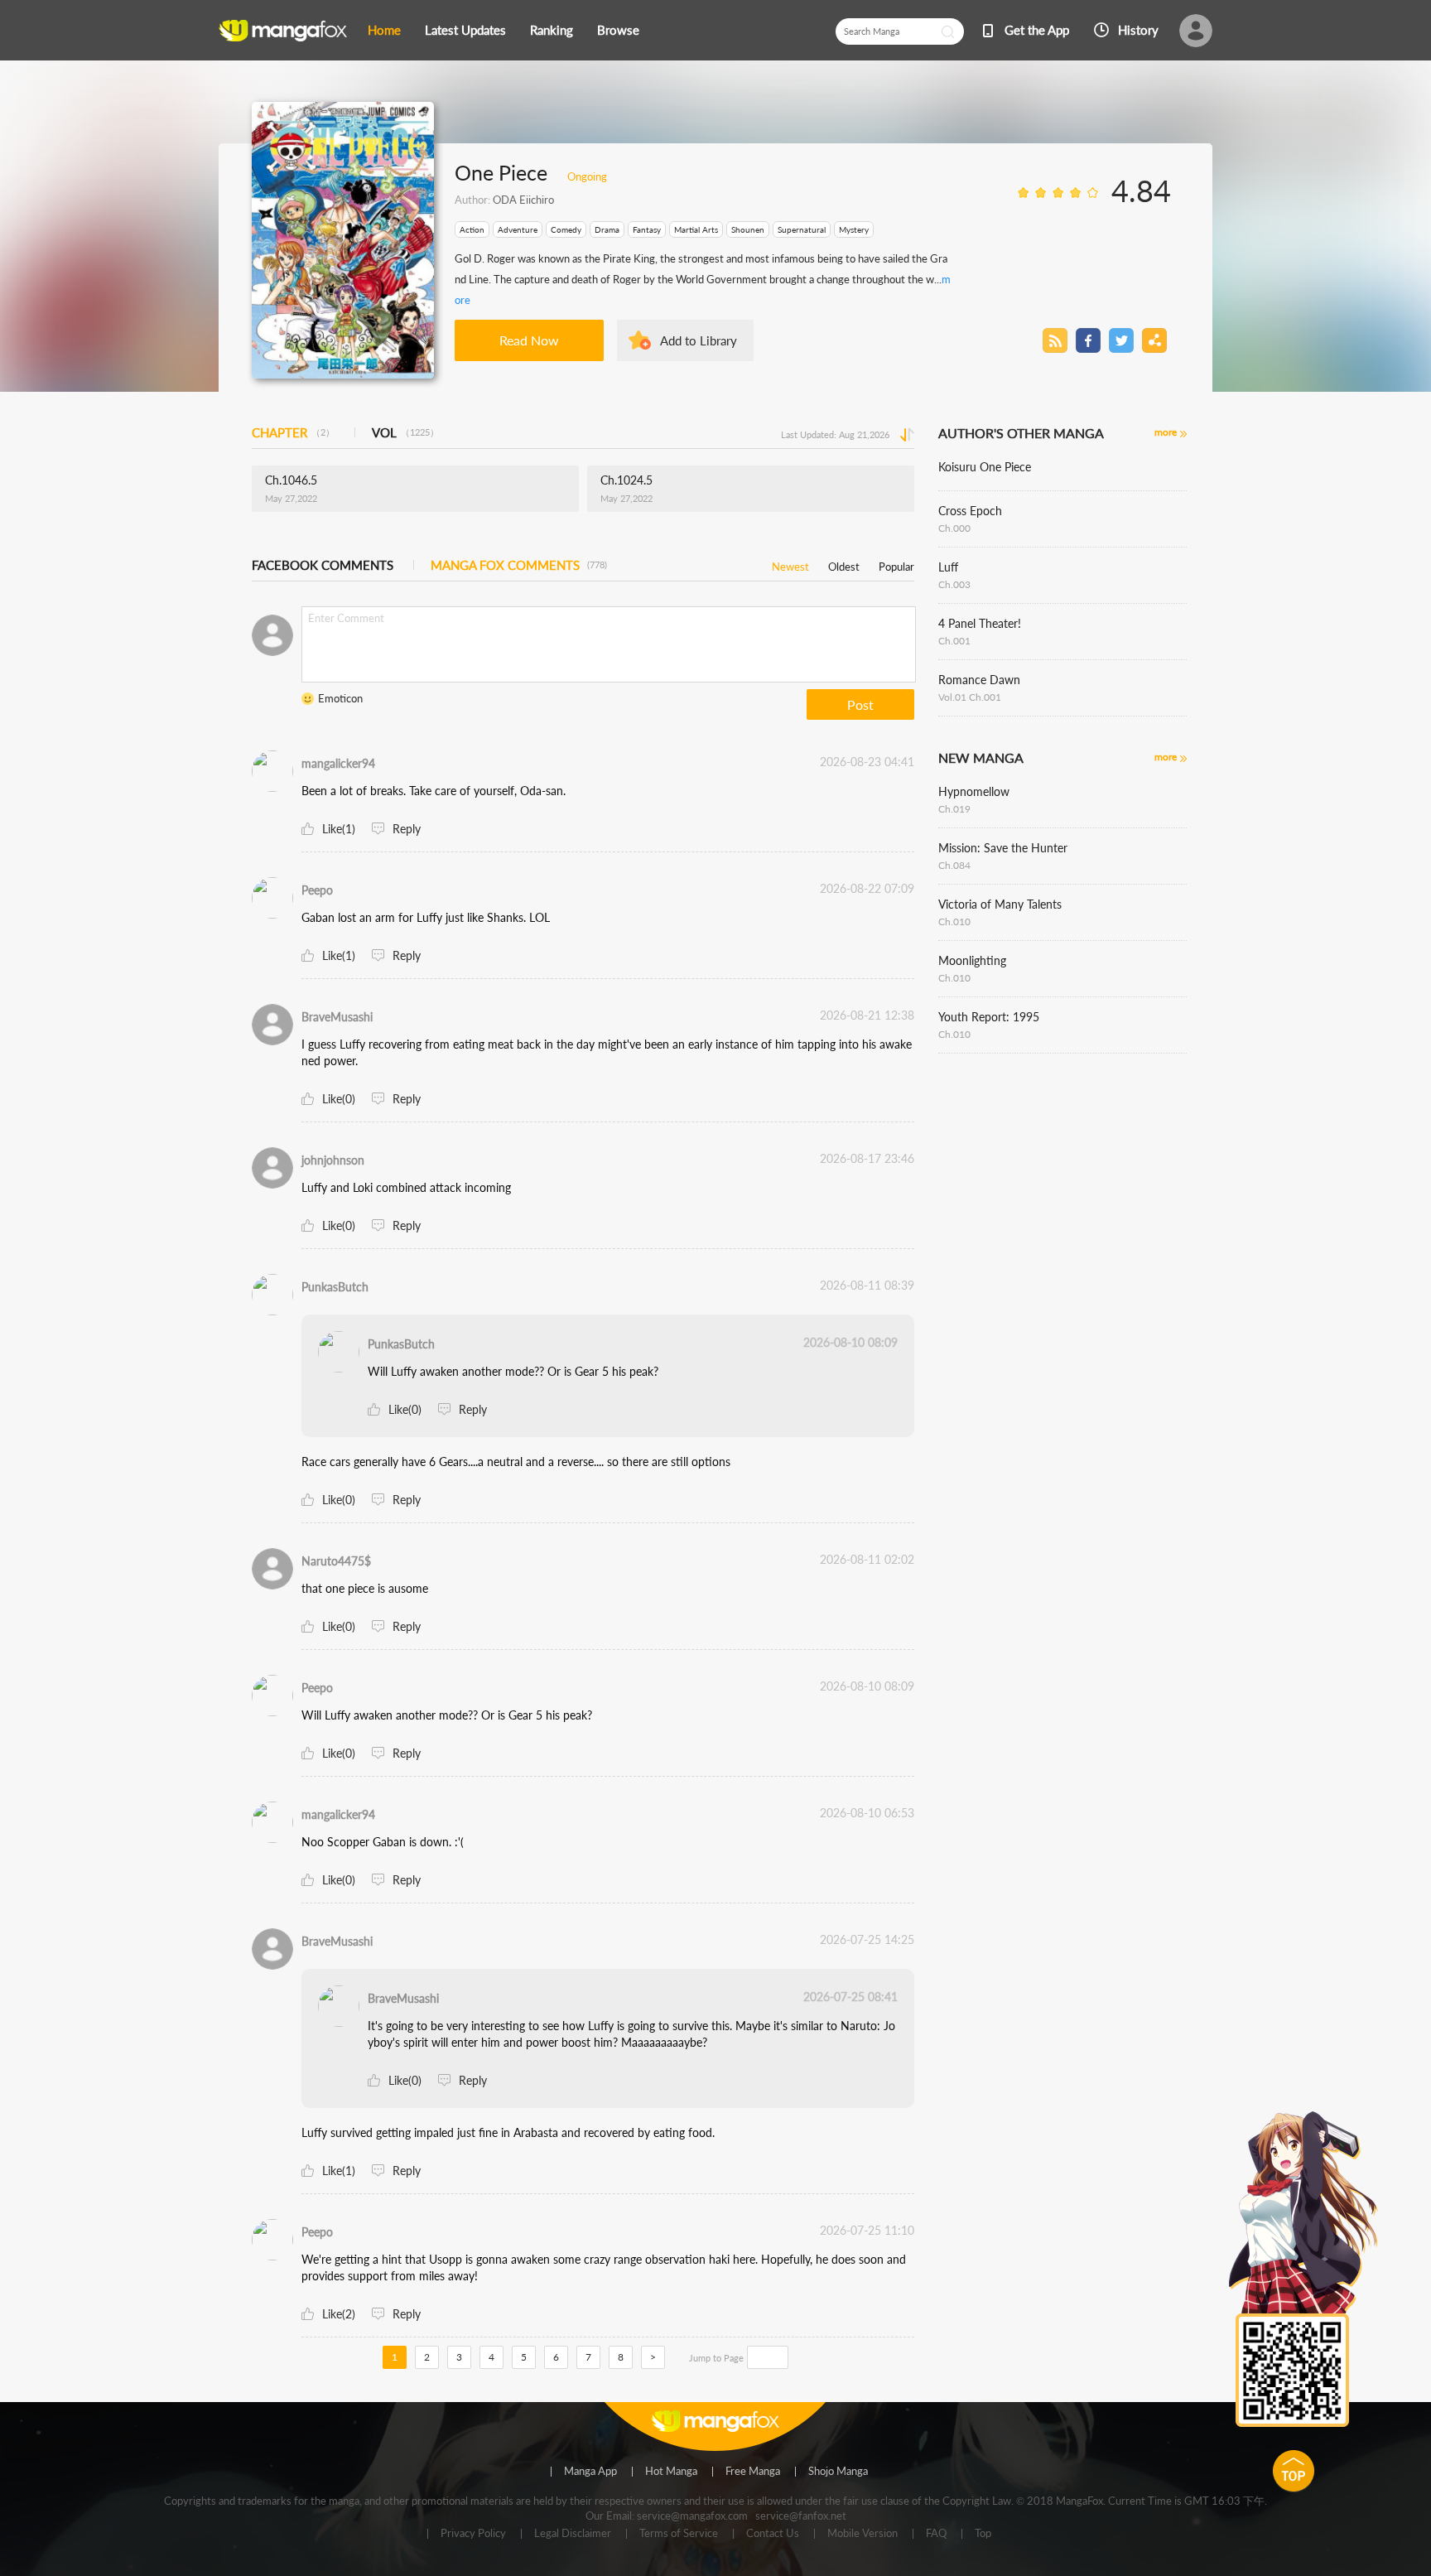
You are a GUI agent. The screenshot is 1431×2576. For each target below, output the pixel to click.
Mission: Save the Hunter (1003, 848)
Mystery (854, 229)
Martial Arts (696, 229)
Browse (618, 30)
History (1138, 30)
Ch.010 (954, 921)
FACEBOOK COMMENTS (323, 565)
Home (384, 30)
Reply (407, 829)
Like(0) (339, 1099)
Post (860, 704)
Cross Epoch (970, 511)
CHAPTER (293, 432)
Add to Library (699, 340)
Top (983, 2534)
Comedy (566, 229)
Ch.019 (954, 809)
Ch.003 (954, 584)
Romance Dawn (979, 680)
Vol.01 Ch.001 (970, 697)
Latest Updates (465, 30)
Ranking (552, 30)
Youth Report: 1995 (989, 1017)
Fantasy (647, 229)
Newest (790, 564)
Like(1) (339, 829)
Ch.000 (954, 528)
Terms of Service (679, 2534)
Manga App (590, 2472)
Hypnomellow (974, 791)
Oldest (844, 564)
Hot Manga (671, 2472)
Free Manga (753, 2472)
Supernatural (802, 229)
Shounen (748, 229)
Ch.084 (954, 865)
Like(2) (339, 2314)
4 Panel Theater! (980, 623)
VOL (405, 432)
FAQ (936, 2534)
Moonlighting (972, 960)
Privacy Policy (473, 2534)
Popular (896, 564)
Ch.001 (954, 641)
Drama (607, 229)
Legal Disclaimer (573, 2534)
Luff (948, 567)
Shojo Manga (838, 2472)
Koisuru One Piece (985, 467)
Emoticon (340, 698)
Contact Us (773, 2534)
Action (472, 229)
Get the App (1037, 30)
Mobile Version (862, 2534)
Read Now (529, 340)
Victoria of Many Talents (1000, 904)
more (1166, 432)
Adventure (518, 229)
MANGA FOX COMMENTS (519, 565)
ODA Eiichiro (523, 200)
